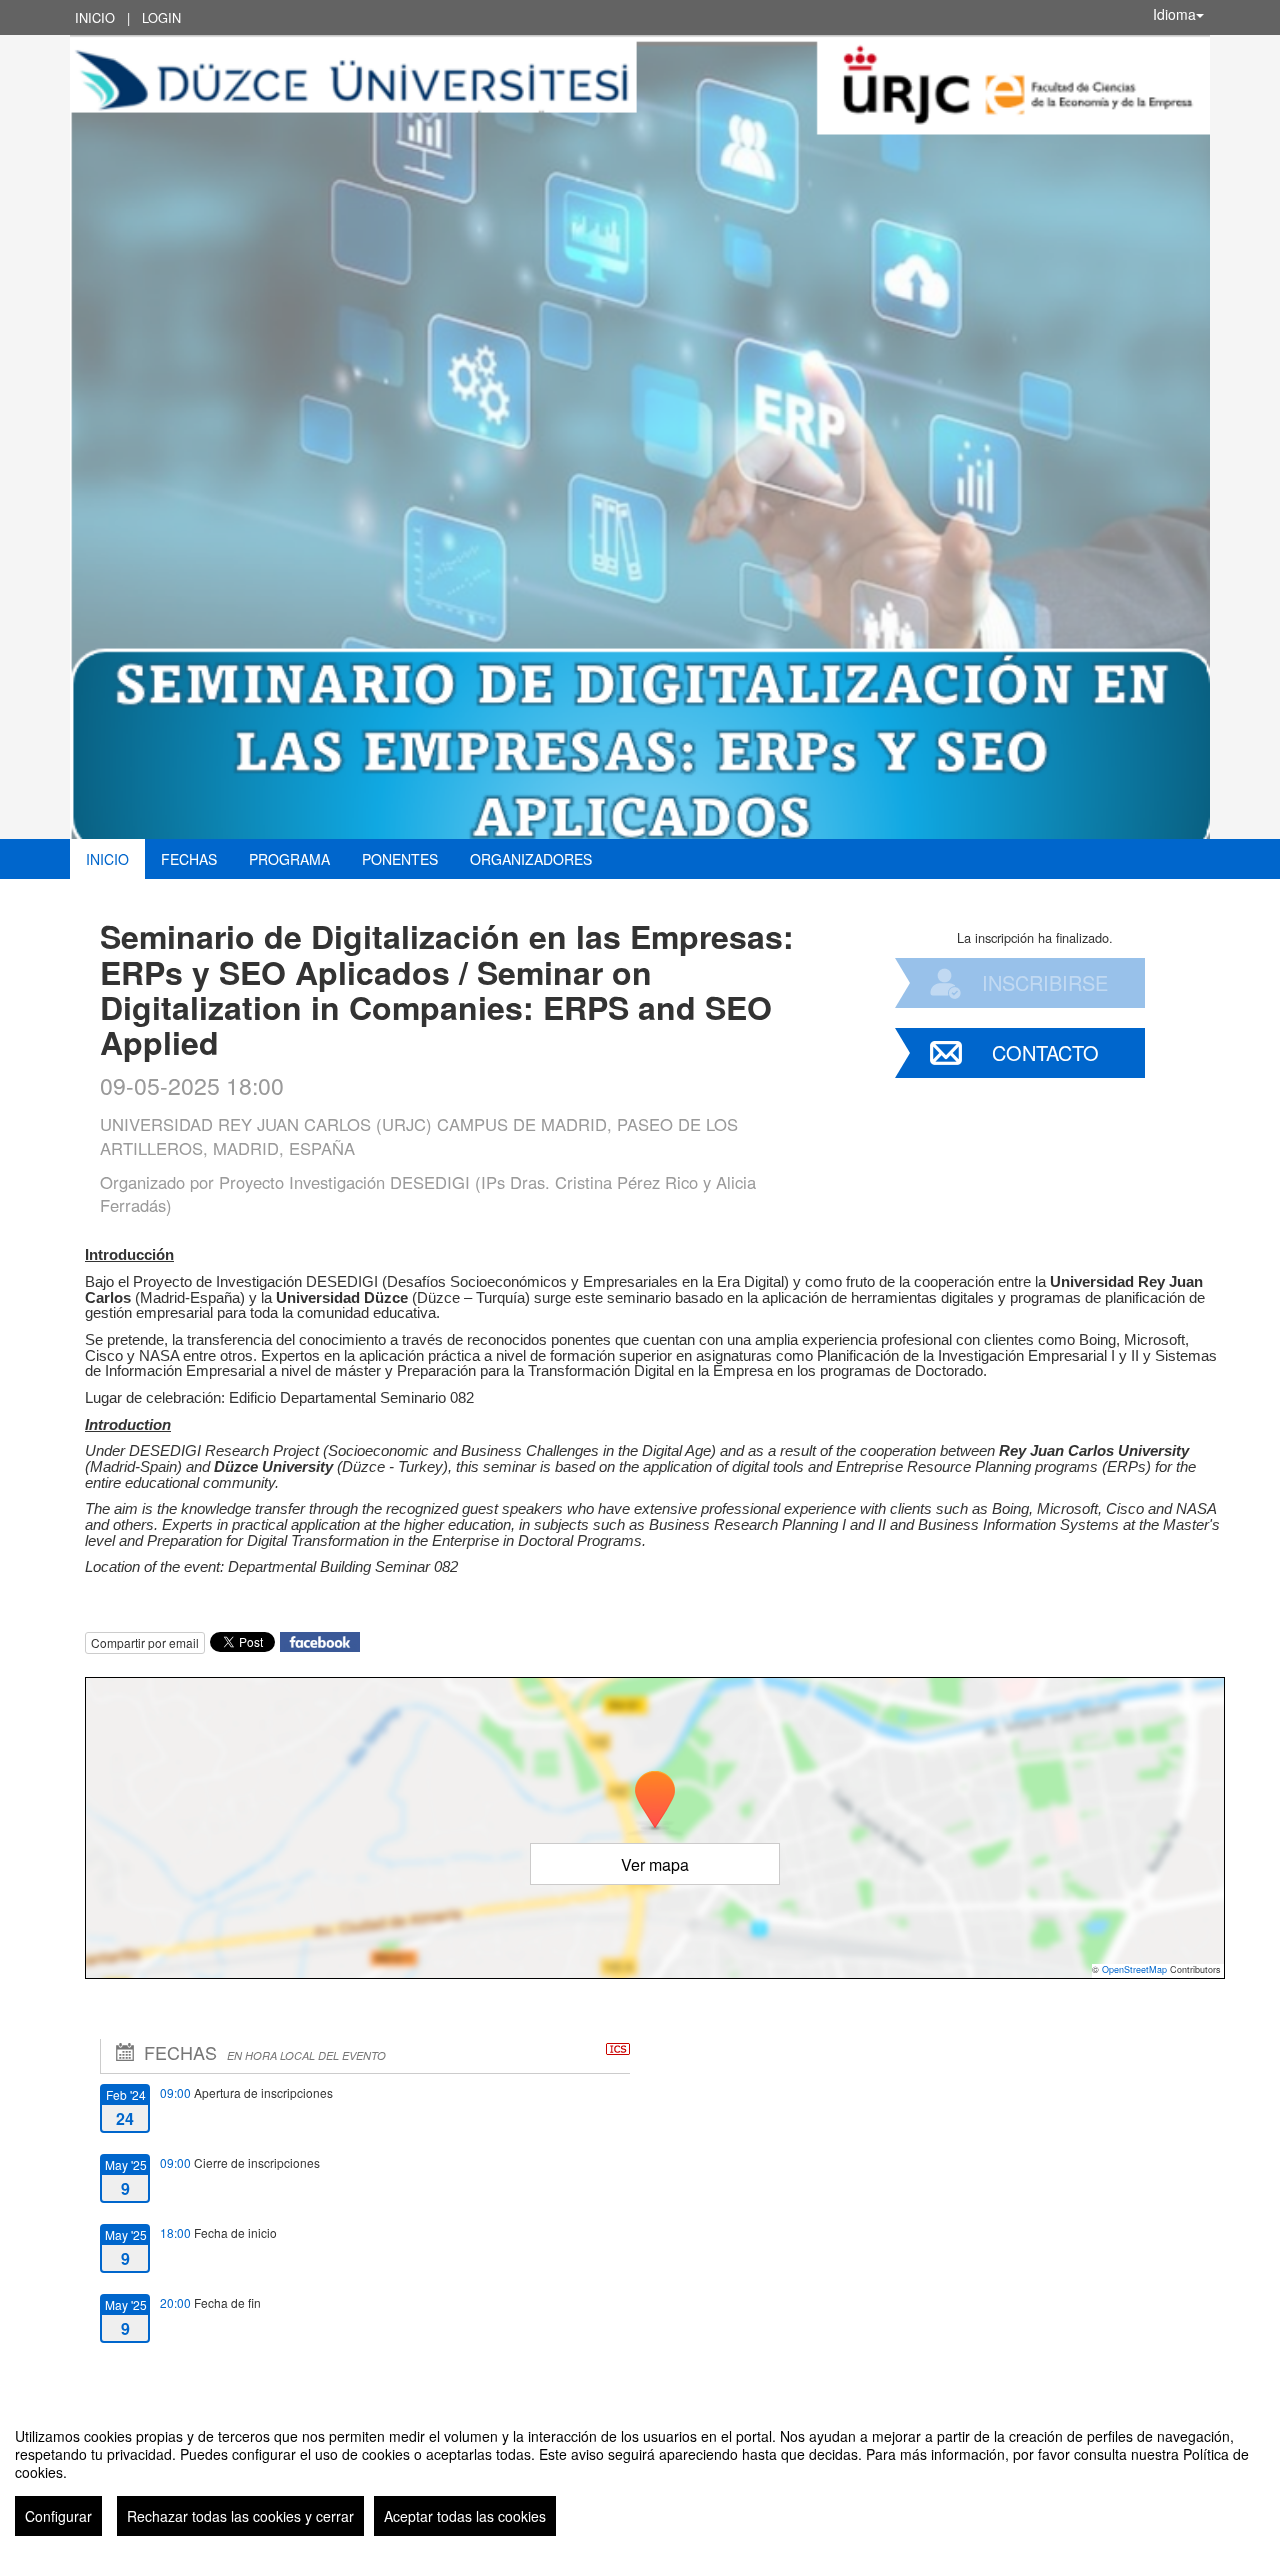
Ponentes (400, 859)
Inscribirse (1045, 982)
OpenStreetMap (1134, 1969)
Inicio (95, 17)
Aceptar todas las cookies (465, 2516)
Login (161, 17)
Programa (289, 859)
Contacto (1045, 1052)
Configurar (58, 2516)
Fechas (189, 859)
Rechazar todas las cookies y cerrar (240, 2516)
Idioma (1174, 14)
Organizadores (531, 859)
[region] (640, 2474)
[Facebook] (320, 1640)
